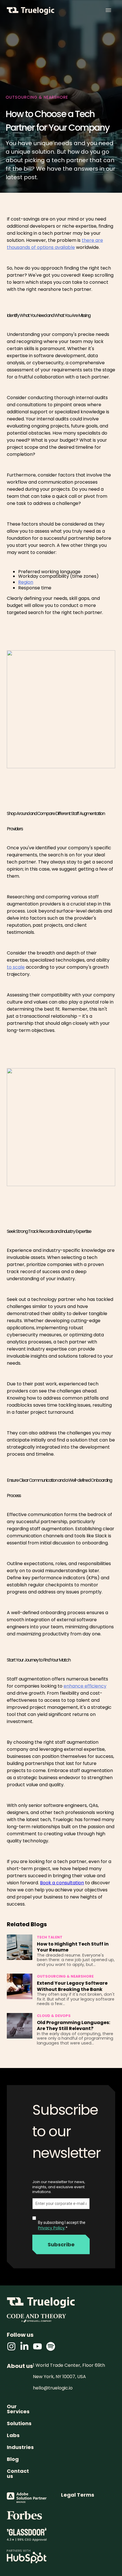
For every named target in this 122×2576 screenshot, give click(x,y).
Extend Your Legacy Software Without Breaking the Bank (72, 1986)
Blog (13, 2459)
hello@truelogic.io (53, 2388)
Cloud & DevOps (54, 2016)
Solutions (19, 2423)
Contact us (18, 2474)
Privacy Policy (51, 2228)
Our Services (18, 2409)
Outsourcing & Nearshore (65, 1977)
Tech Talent (50, 1937)
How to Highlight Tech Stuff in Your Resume (73, 1947)
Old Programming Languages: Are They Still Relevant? (73, 2026)
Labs (13, 2435)
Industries (20, 2447)
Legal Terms (78, 2495)
